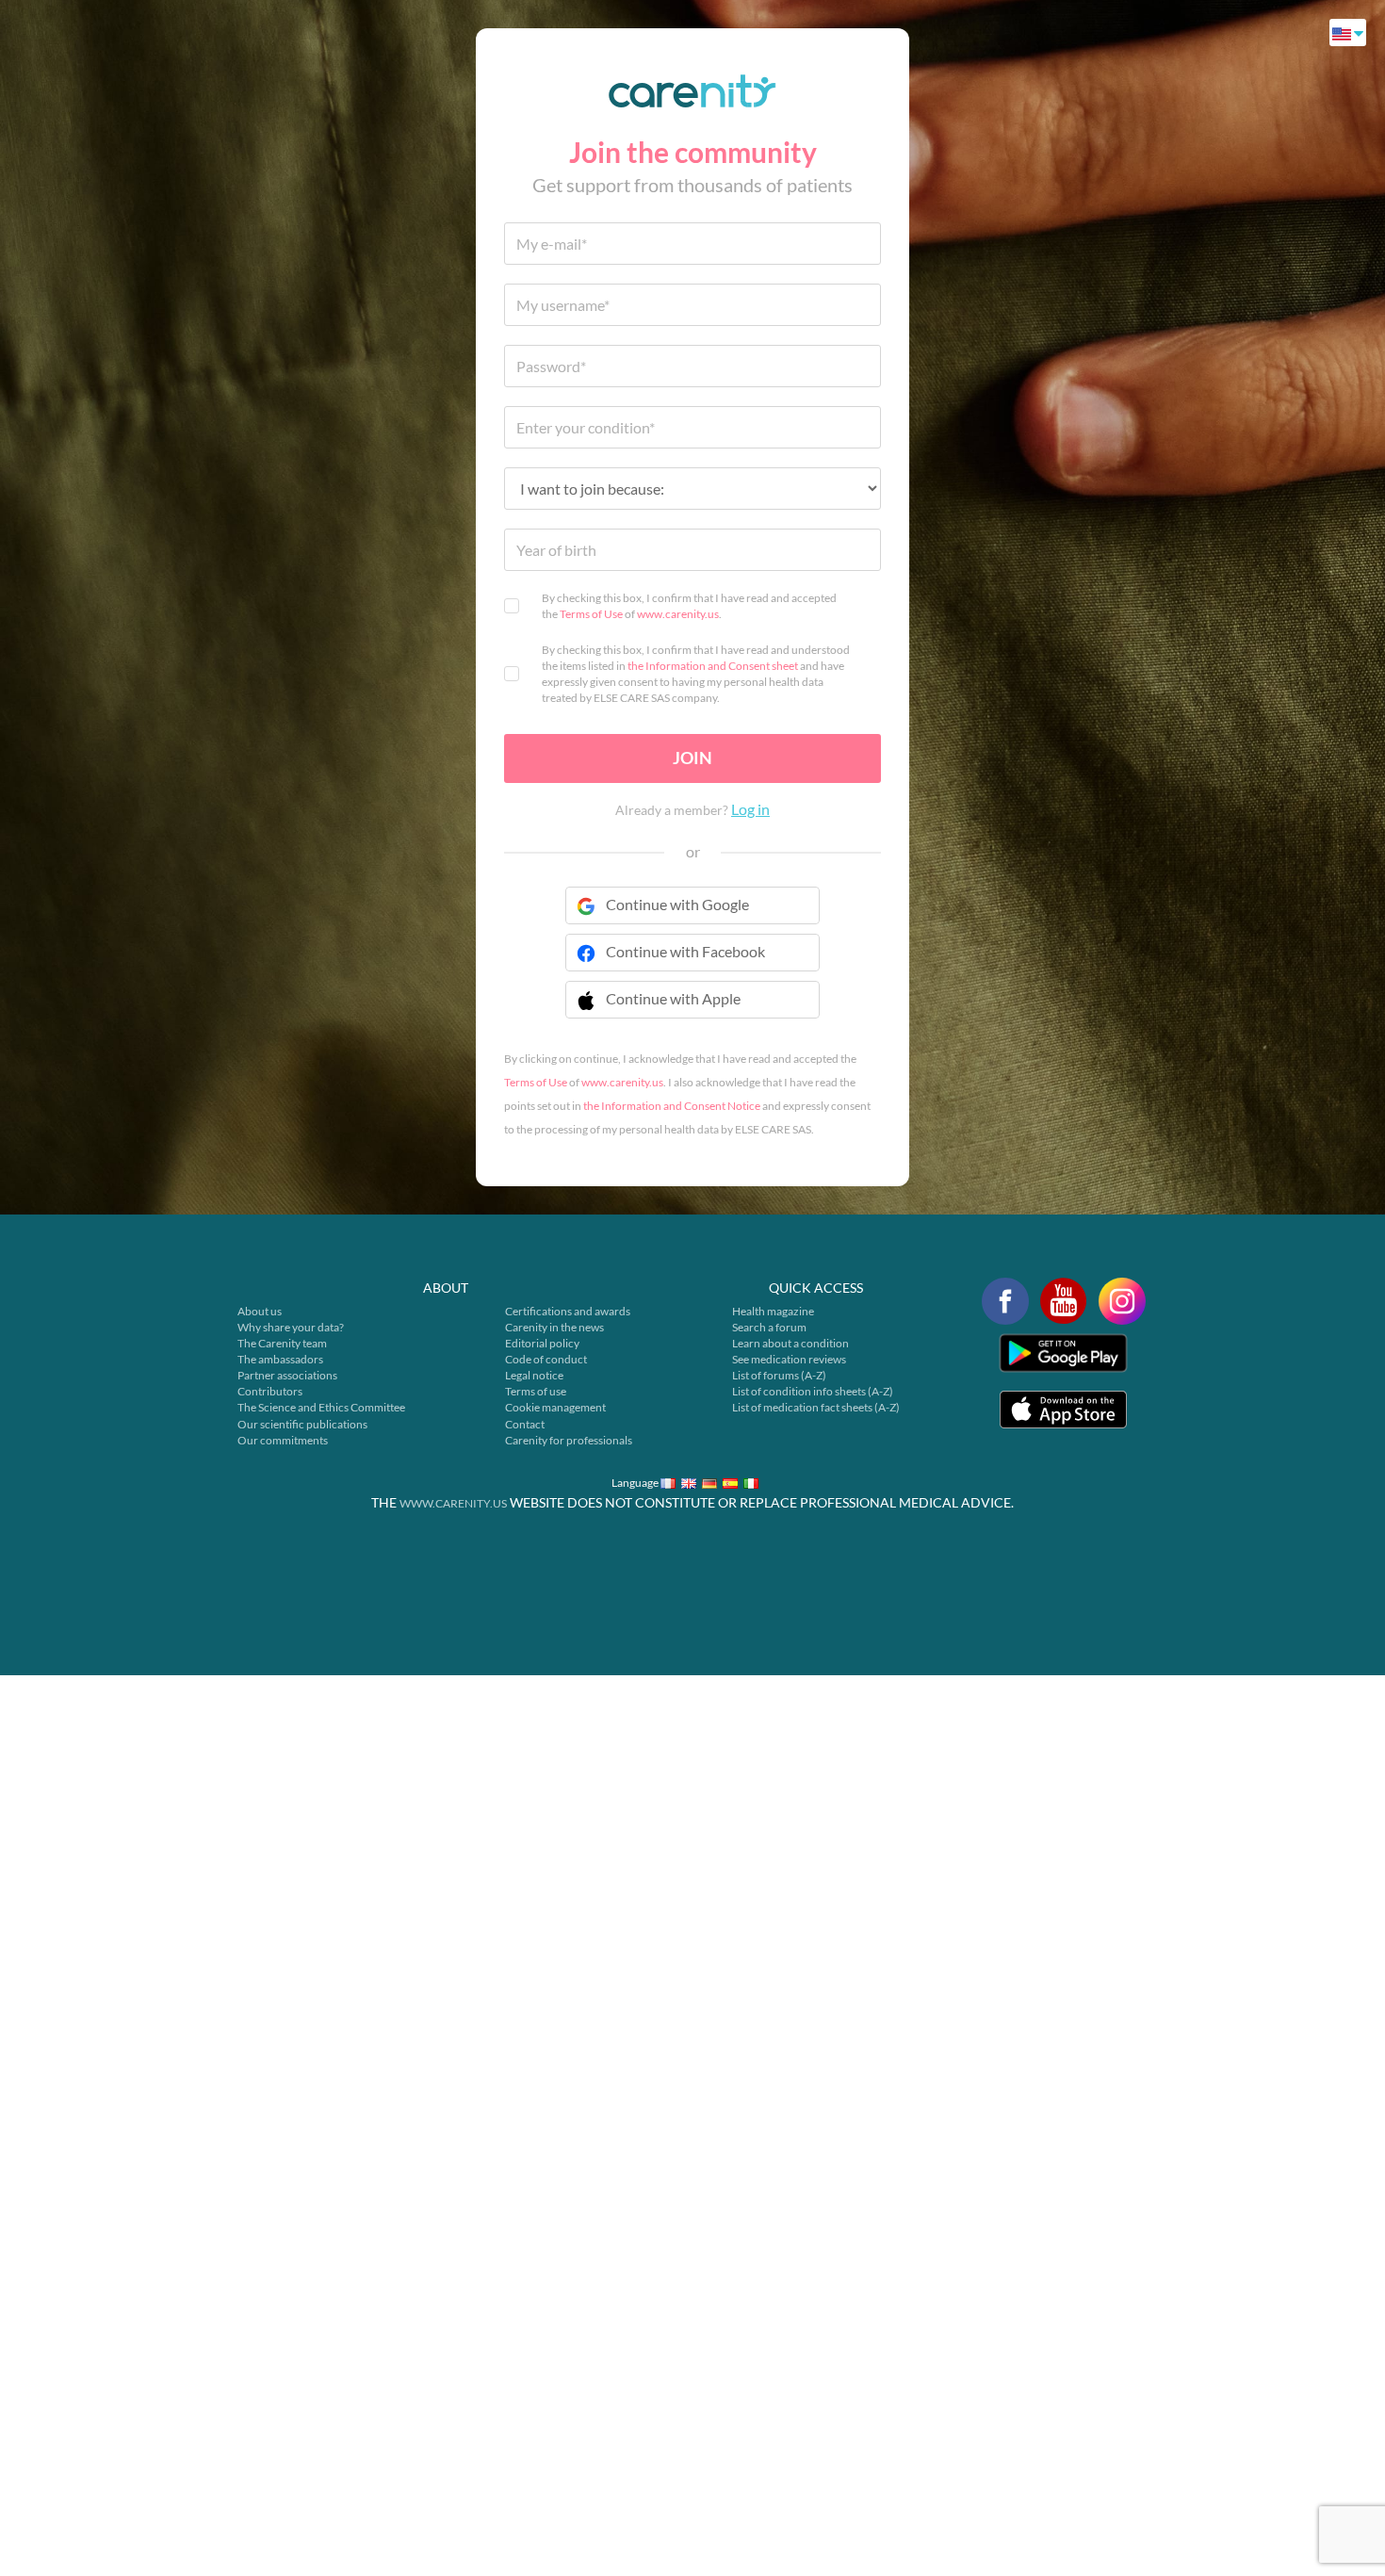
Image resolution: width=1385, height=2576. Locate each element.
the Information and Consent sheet (713, 666)
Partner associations (287, 1375)
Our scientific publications (302, 1424)
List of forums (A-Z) (779, 1375)
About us (260, 1311)
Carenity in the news (554, 1327)
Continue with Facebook (685, 951)
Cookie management (555, 1407)
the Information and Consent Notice (672, 1106)
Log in (750, 809)
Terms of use (536, 1391)
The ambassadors (280, 1359)
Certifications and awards (568, 1311)
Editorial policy (542, 1343)
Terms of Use (591, 614)
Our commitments (283, 1440)
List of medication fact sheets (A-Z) (816, 1407)
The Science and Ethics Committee (321, 1407)
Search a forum (769, 1327)
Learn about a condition (790, 1343)
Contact (525, 1424)
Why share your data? (291, 1327)
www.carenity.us (678, 614)
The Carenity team (282, 1343)
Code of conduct (546, 1359)
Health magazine (773, 1311)
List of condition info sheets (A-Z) (813, 1391)
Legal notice (534, 1375)
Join (692, 758)
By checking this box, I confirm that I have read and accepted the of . (689, 606)
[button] (692, 1011)
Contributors (270, 1391)
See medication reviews (789, 1359)
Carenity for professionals (569, 1440)
